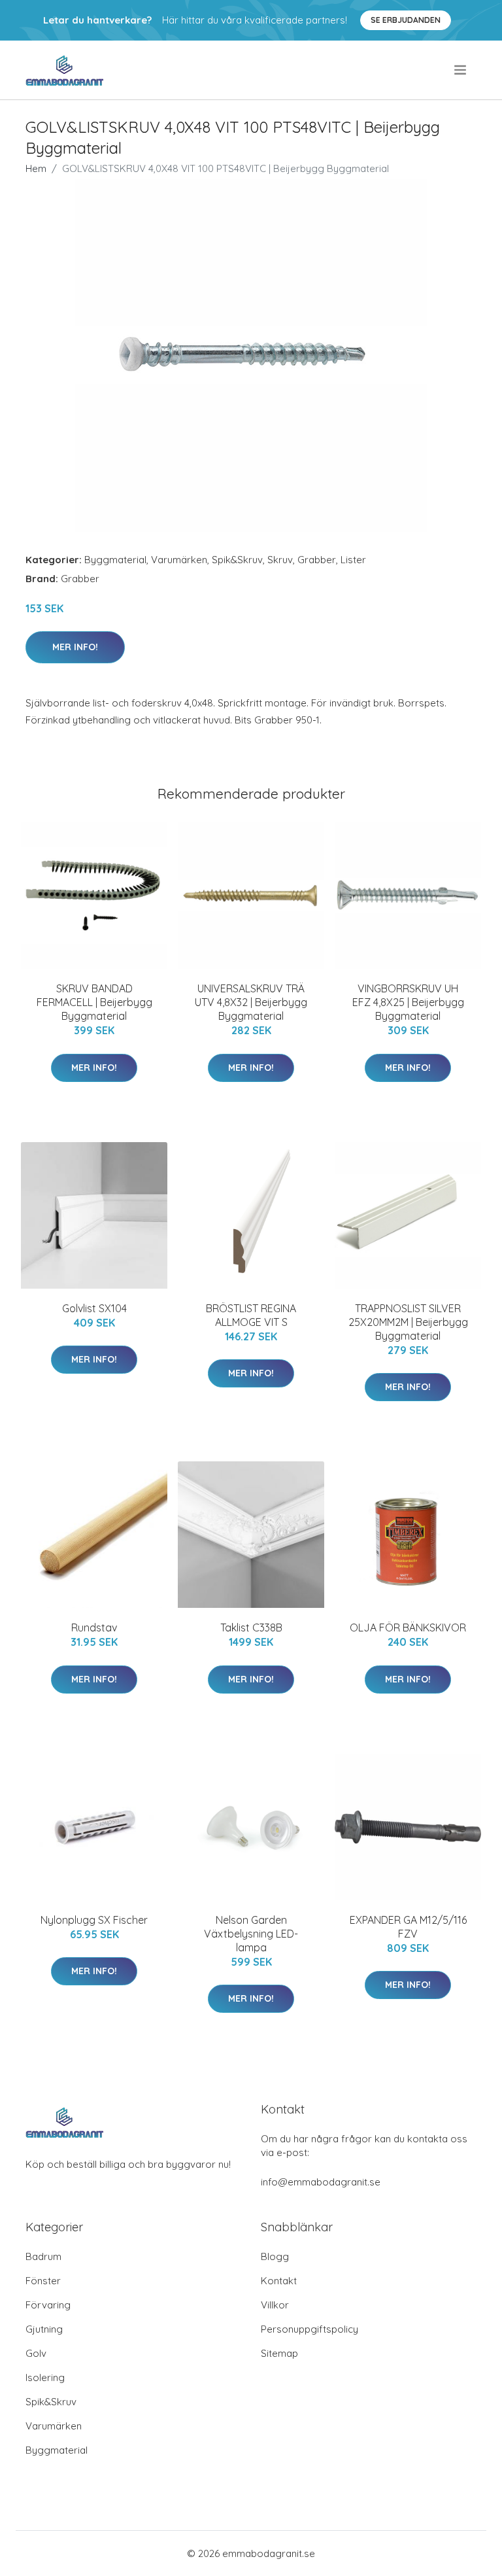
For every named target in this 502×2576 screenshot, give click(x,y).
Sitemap (279, 2353)
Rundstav (94, 1627)
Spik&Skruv (237, 560)
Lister (353, 560)
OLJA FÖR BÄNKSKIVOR (408, 1627)
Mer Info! (75, 647)
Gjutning (44, 2329)
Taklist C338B (251, 1627)
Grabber (317, 560)
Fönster (43, 2281)
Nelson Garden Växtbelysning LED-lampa (251, 1934)
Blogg (275, 2256)
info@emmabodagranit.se (321, 2182)
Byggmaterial (115, 560)
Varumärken (179, 560)
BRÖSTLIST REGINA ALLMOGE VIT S (251, 1315)
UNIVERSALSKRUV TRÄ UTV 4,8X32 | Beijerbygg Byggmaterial (251, 1002)
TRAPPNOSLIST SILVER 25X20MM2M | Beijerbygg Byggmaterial (408, 1322)
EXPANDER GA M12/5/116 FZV (408, 1927)
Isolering (45, 2377)
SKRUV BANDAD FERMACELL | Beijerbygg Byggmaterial (94, 1002)
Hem (36, 168)
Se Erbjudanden (406, 20)
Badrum (43, 2256)
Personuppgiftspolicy (310, 2329)
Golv (36, 2353)
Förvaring (48, 2305)
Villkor (275, 2305)
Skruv (280, 560)
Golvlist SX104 (94, 1308)
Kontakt (279, 2281)
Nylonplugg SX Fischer (94, 1920)
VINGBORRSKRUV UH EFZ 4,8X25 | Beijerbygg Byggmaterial (408, 1002)
